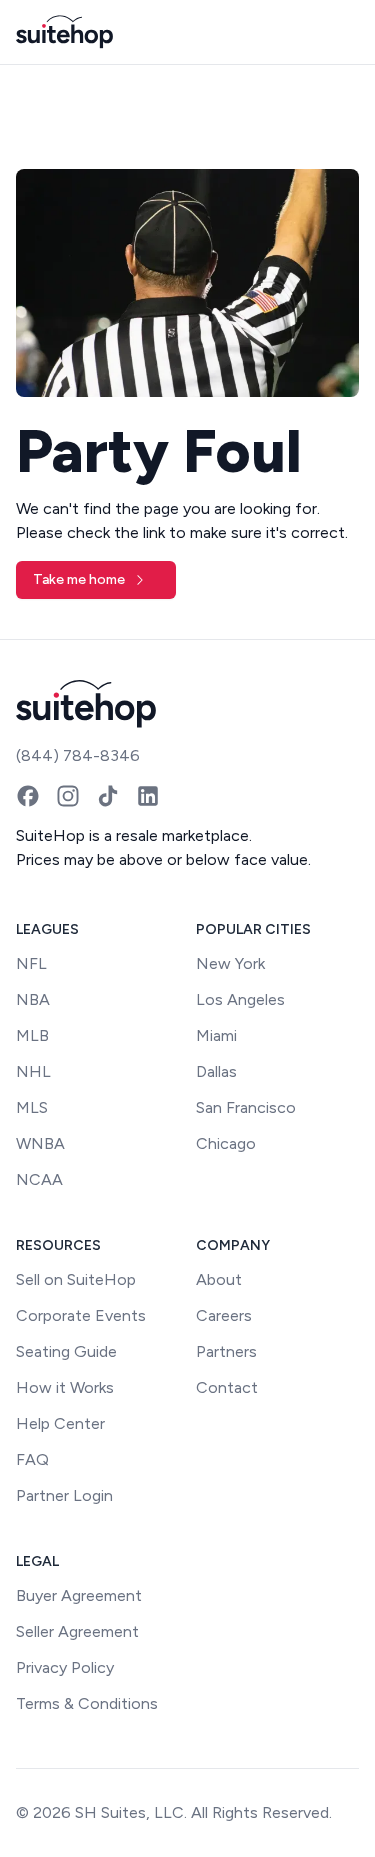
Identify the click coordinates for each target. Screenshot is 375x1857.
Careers (224, 1315)
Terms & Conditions (87, 1703)
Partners (226, 1351)
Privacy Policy (65, 1667)
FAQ (32, 1459)
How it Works (65, 1387)
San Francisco (246, 1107)
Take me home (79, 579)
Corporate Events (81, 1315)
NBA (33, 999)
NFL (31, 963)
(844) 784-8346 (78, 755)
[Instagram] (68, 796)
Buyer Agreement (79, 1595)
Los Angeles (240, 999)
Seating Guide (66, 1351)
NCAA (39, 1179)
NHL (33, 1071)
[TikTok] (108, 796)
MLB (32, 1035)
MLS (32, 1107)
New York (230, 963)
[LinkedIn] (148, 796)
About (219, 1279)
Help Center (60, 1423)
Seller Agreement (77, 1631)
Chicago (226, 1143)
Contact (227, 1387)
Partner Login (64, 1495)
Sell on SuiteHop (76, 1279)
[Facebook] (28, 796)
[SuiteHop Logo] (64, 32)
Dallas (216, 1071)
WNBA (40, 1143)
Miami (216, 1035)
